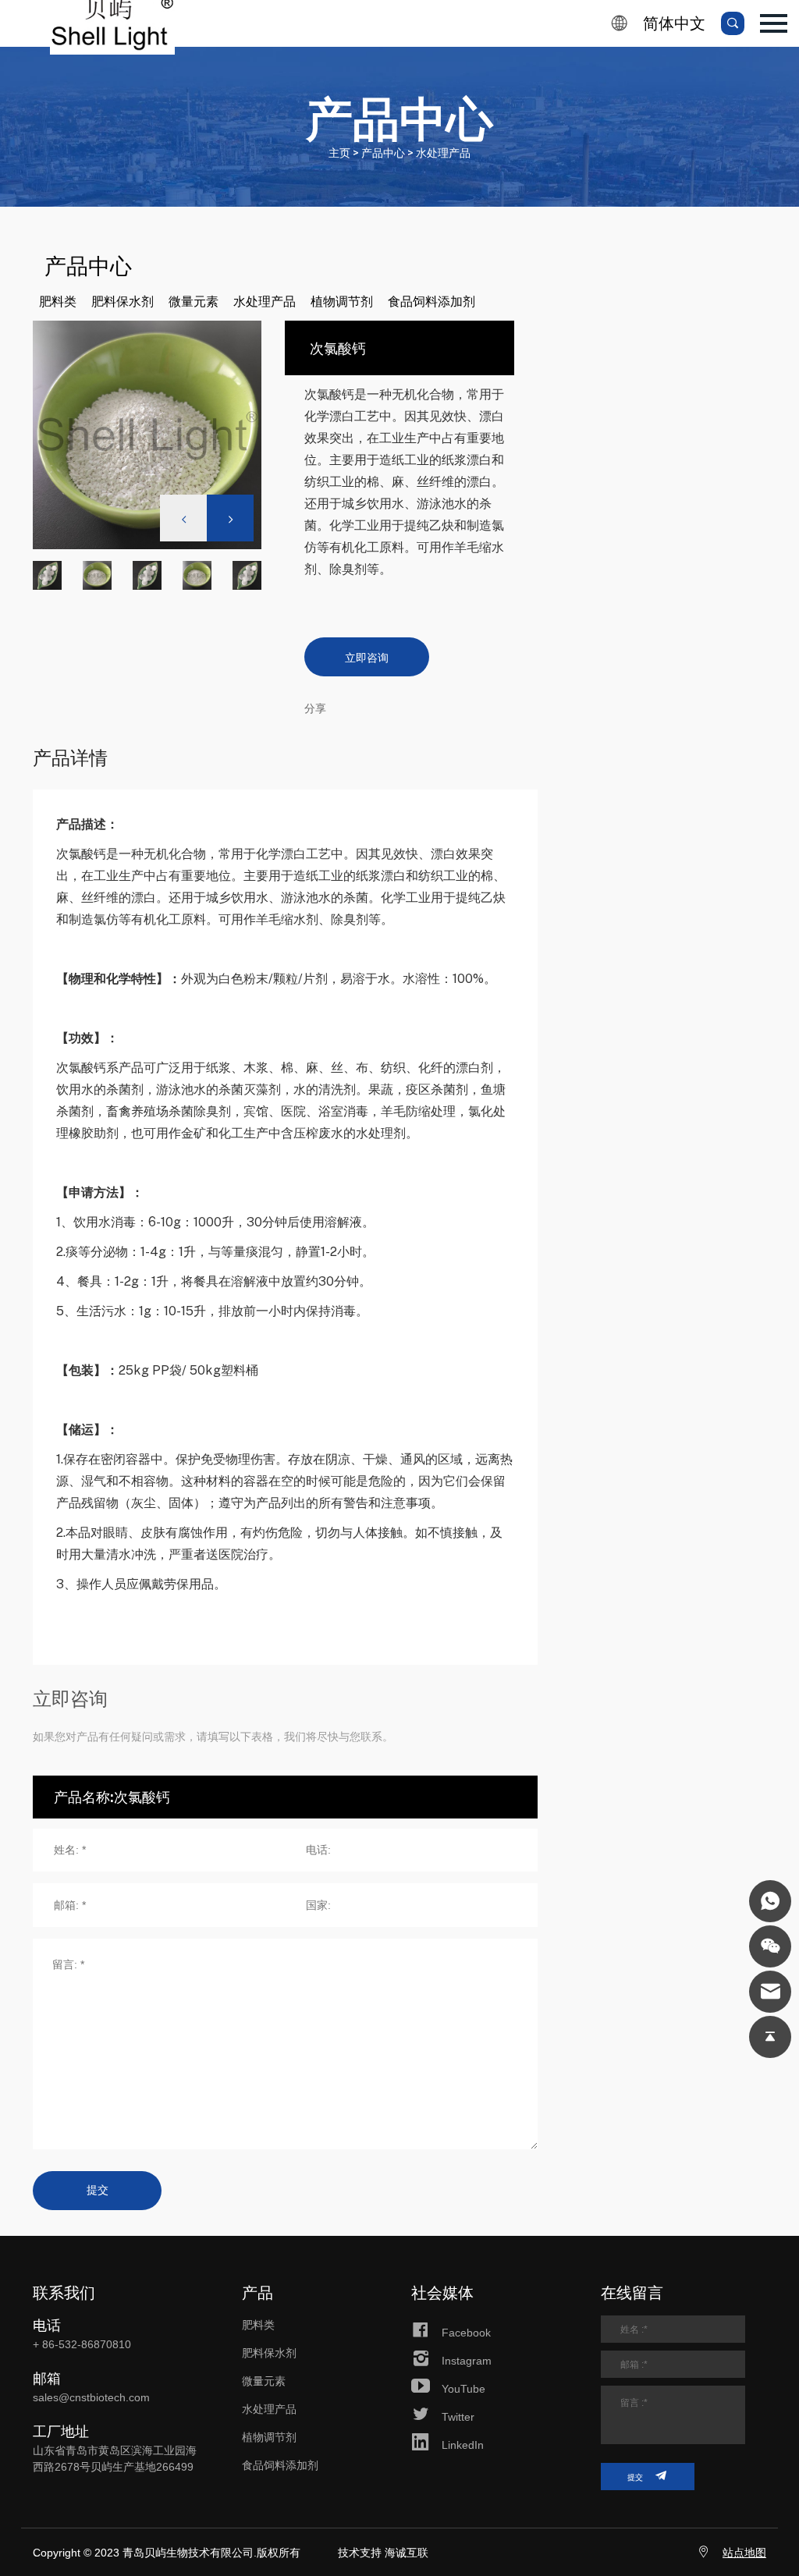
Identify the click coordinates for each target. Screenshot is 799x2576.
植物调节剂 (342, 301)
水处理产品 (265, 301)
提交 (98, 2190)
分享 (315, 708)
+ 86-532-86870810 (82, 2344)
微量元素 (194, 301)
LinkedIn (463, 2445)
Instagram (467, 2361)
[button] (230, 518)
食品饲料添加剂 (431, 301)
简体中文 (674, 23)
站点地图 (744, 2553)
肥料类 (58, 301)
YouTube (463, 2389)
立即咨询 (367, 657)
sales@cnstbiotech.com (91, 2397)
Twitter (458, 2417)
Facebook (466, 2333)
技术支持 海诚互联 (383, 2553)
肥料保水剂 (123, 301)
